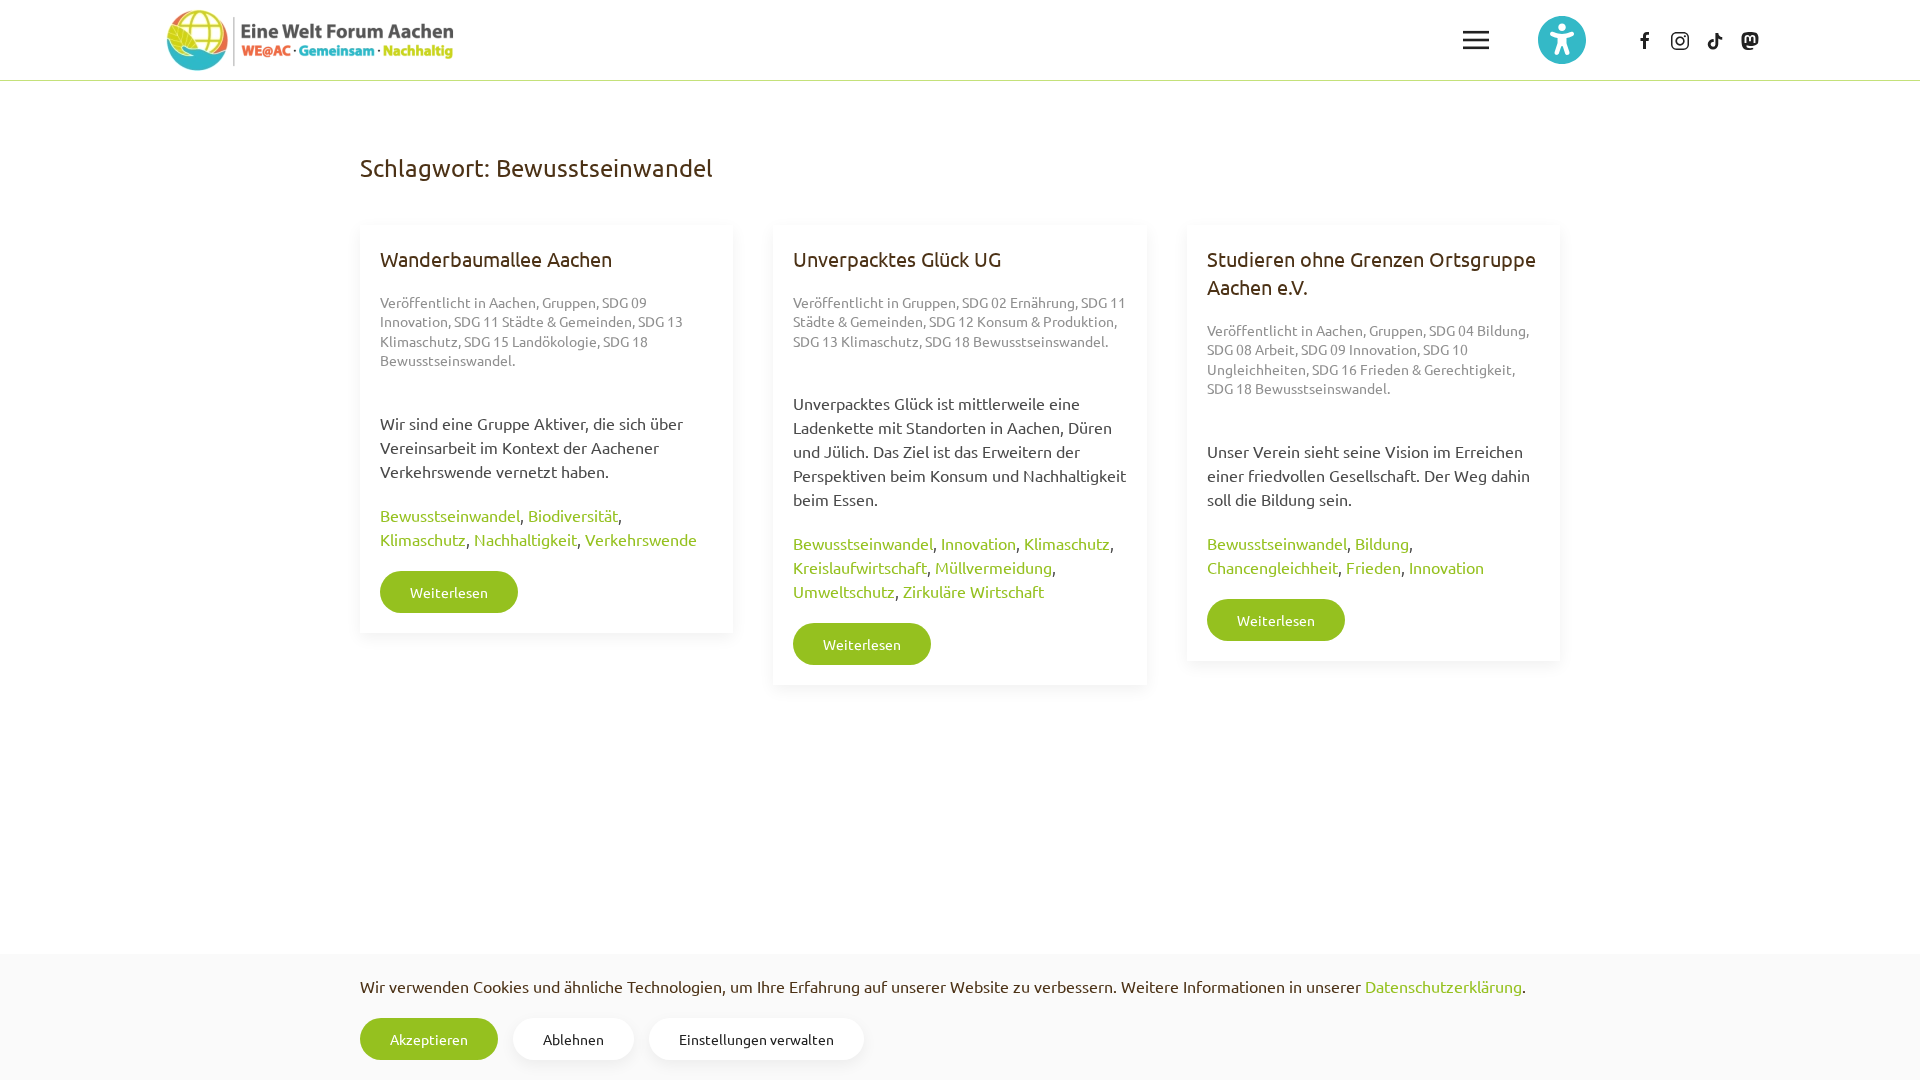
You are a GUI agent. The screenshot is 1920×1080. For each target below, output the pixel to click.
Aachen (512, 302)
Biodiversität (573, 515)
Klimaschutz (423, 539)
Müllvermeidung (993, 567)
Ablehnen (573, 1039)
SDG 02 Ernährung (1018, 302)
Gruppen (569, 302)
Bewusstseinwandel (450, 515)
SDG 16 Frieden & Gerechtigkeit (1412, 369)
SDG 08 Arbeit (1251, 349)
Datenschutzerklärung (1443, 986)
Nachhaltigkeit (525, 539)
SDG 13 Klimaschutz (856, 341)
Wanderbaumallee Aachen (496, 258)
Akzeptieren (429, 1039)
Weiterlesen (449, 592)
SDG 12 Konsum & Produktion (1021, 321)
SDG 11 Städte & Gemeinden (543, 321)
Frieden (1373, 567)
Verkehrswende (641, 539)
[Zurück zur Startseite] (310, 40)
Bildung (1382, 543)
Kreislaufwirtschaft (860, 567)
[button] (1476, 40)
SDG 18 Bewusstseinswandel (1015, 341)
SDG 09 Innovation (1359, 349)
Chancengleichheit (1272, 567)
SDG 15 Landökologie (530, 341)
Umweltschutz (844, 591)
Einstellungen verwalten (756, 1039)
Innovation (978, 543)
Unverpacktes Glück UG (897, 258)
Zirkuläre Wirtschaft (973, 591)
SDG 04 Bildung (1477, 330)
